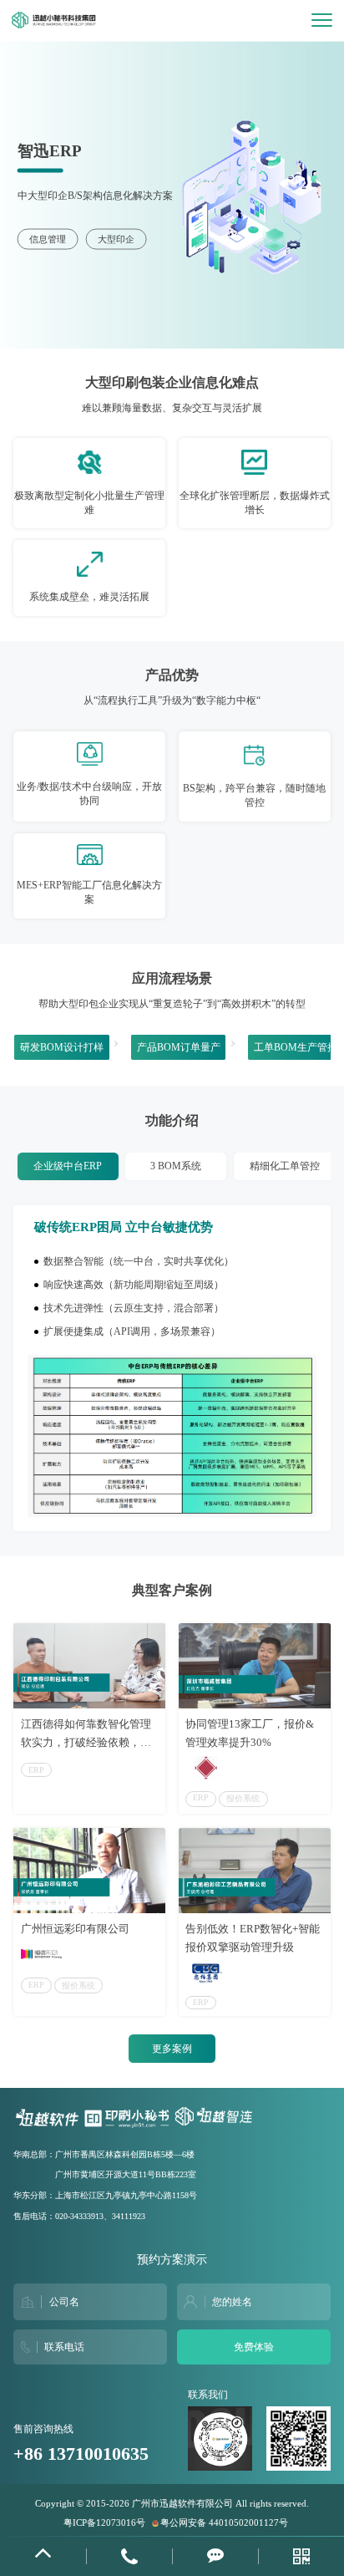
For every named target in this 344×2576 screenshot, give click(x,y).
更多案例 (172, 2049)
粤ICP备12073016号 (104, 2523)
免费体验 (254, 2347)
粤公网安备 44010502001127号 (224, 2523)
